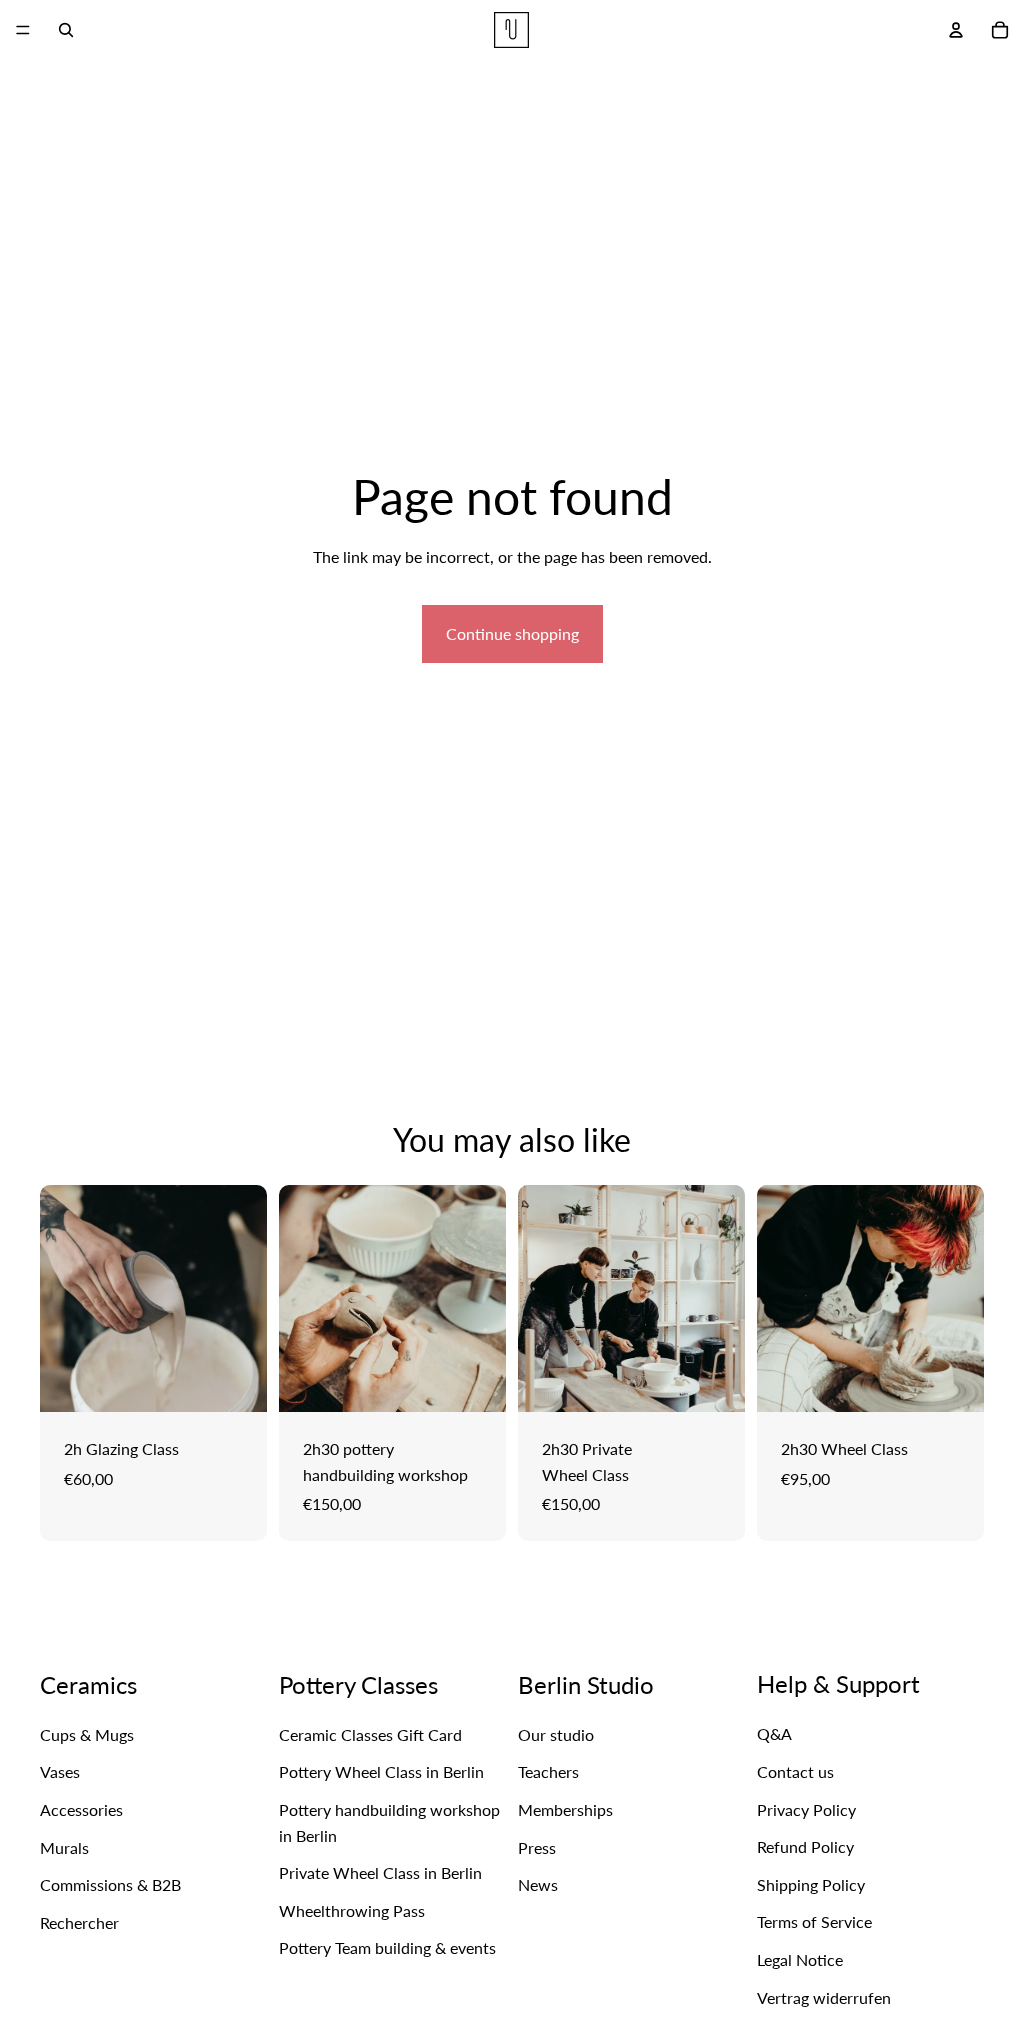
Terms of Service (814, 1921)
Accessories (81, 1809)
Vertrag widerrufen (824, 1997)
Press (537, 1847)
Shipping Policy (811, 1884)
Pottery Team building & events (387, 1947)
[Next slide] (245, 1299)
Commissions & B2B (110, 1884)
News (538, 1884)
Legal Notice (800, 1959)
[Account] (956, 30)
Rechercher (79, 1922)
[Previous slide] (62, 1299)
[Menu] (23, 30)
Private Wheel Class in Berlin (380, 1872)
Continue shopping (512, 633)
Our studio (556, 1734)
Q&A (774, 1733)
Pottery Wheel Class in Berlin (381, 1771)
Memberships (565, 1809)
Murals (64, 1847)
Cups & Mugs (87, 1734)
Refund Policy (805, 1846)
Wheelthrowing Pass (352, 1910)
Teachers (548, 1771)
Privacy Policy (806, 1809)
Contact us (795, 1771)
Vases (60, 1771)
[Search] (66, 30)
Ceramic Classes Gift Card (370, 1734)
